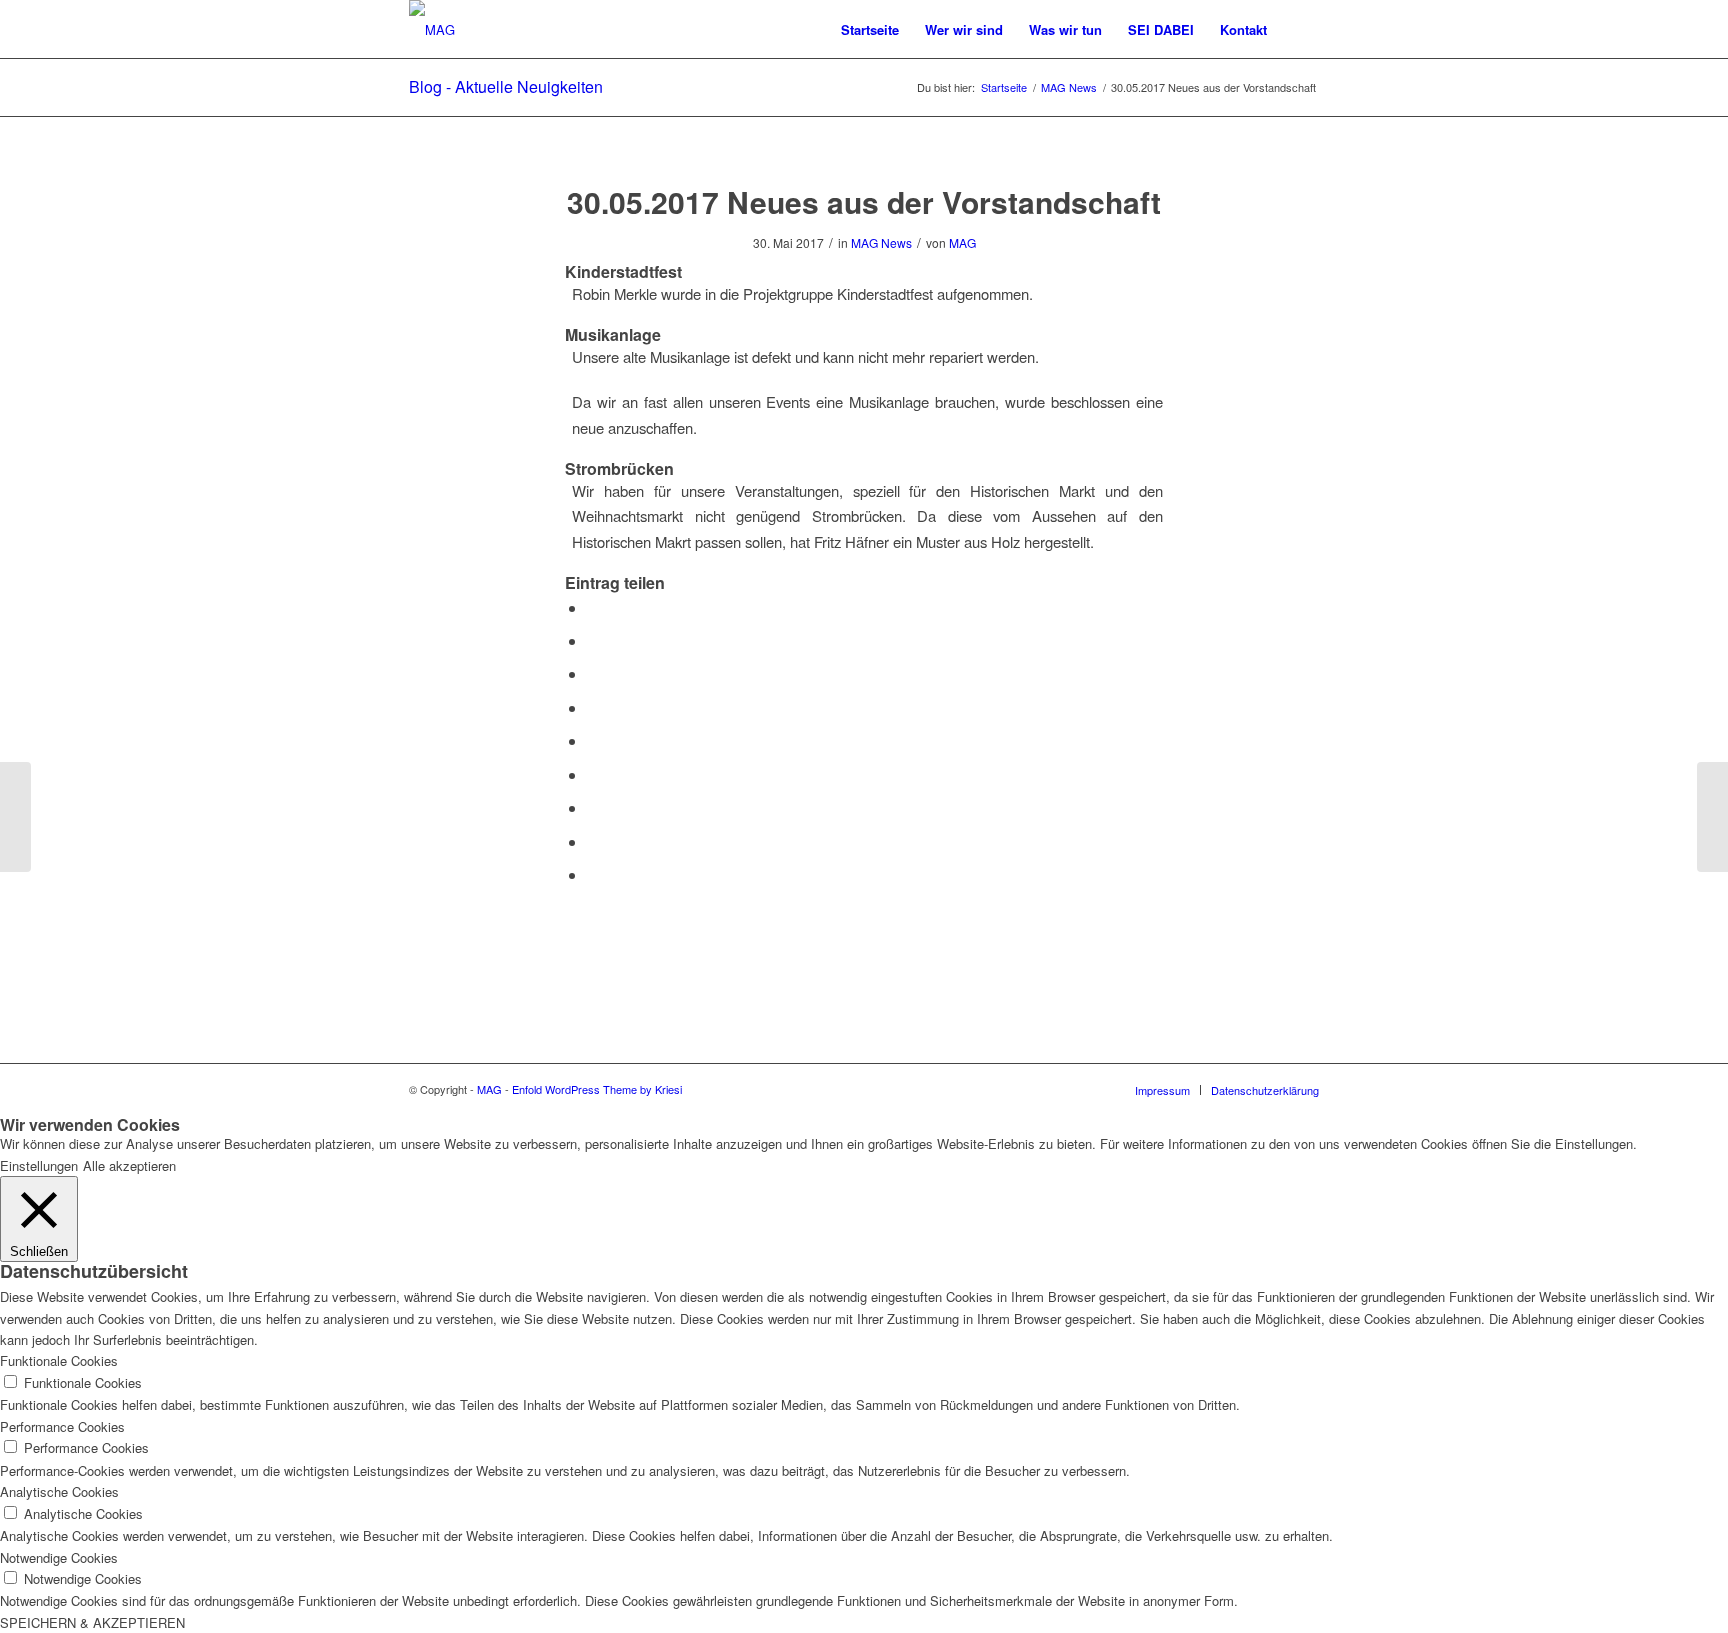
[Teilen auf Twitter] (593, 640)
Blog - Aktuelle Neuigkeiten (506, 86)
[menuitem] (870, 30)
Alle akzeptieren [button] (129, 1165)
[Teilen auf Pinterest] (593, 707)
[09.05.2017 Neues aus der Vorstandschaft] (15, 817)
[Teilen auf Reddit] (593, 841)
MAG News (881, 242)
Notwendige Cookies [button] (59, 1557)
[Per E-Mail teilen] (593, 874)
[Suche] (1299, 30)
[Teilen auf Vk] (593, 807)
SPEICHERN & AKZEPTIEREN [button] (92, 1622)
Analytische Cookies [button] (59, 1491)
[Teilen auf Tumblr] (593, 774)
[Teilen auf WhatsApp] (593, 673)
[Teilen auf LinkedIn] (593, 740)
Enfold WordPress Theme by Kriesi (597, 1089)
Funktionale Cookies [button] (59, 1360)
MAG (962, 242)
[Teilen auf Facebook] (593, 607)
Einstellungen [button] (39, 1165)
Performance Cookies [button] (62, 1426)
